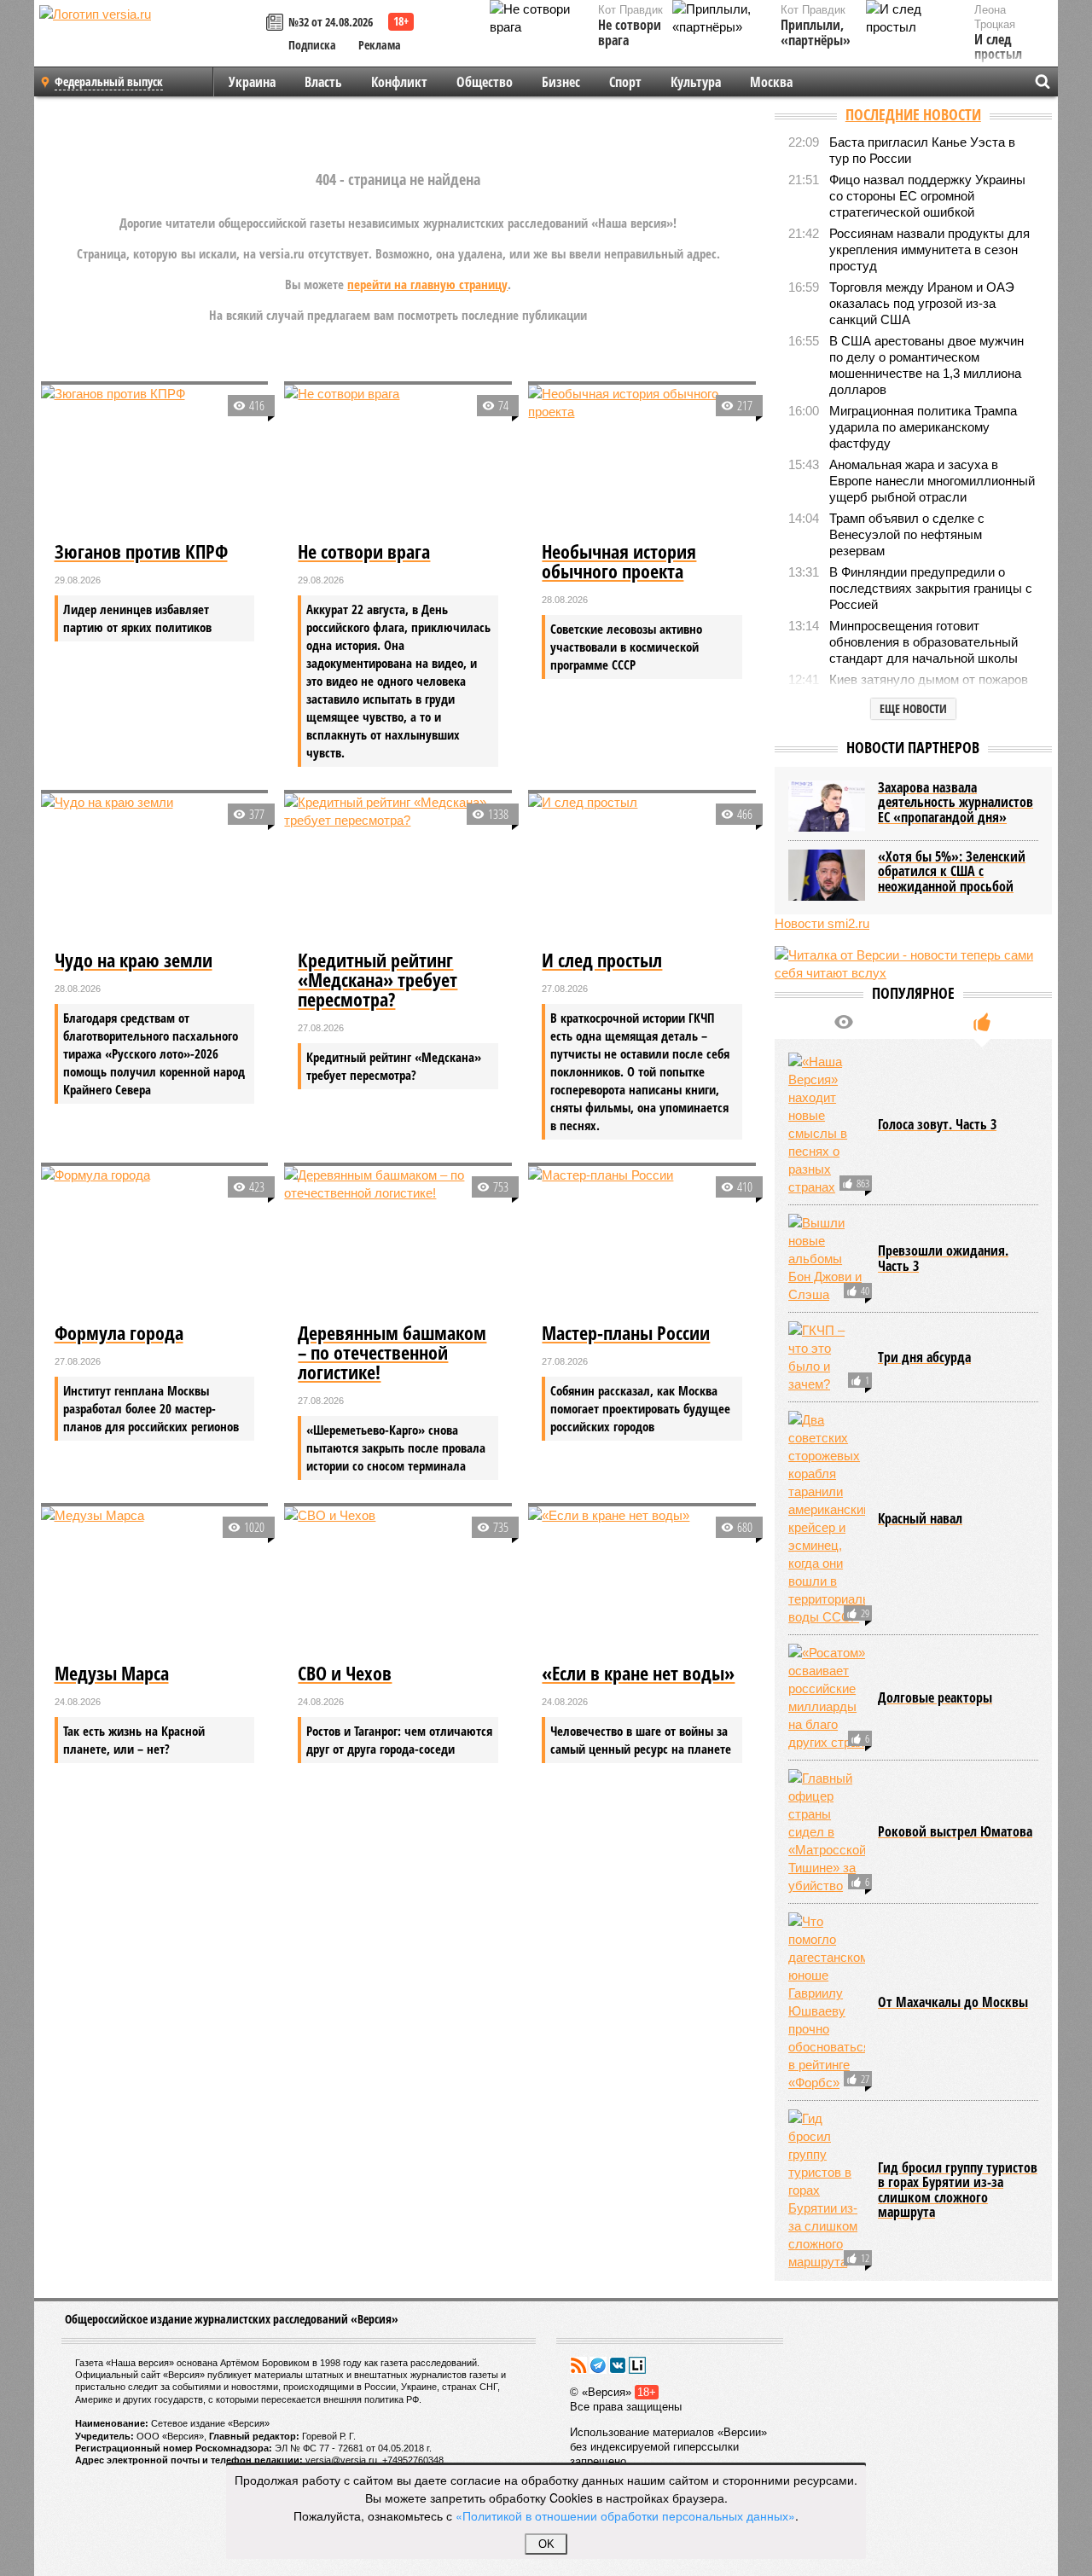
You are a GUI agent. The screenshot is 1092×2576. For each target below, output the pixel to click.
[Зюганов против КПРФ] (155, 461)
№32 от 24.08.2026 (331, 22)
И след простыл (998, 47)
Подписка (312, 45)
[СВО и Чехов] (398, 1582)
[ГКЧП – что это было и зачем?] (827, 1357)
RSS (578, 2365)
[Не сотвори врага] (398, 461)
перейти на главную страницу (427, 284)
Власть (323, 82)
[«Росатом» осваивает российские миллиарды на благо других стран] (827, 1697)
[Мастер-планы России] (642, 1242)
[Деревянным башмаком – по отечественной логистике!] (398, 1242)
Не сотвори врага (630, 33)
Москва (771, 82)
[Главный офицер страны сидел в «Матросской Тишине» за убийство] (827, 1832)
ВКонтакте (618, 2365)
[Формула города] (155, 1242)
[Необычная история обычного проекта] (642, 461)
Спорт (625, 82)
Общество (485, 82)
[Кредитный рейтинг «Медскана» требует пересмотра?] (398, 869)
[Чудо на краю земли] (155, 869)
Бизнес (561, 82)
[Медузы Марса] (155, 1582)
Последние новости (913, 114)
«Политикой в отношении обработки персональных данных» (625, 2515)
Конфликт (399, 82)
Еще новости (913, 708)
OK (546, 2544)
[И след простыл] (642, 869)
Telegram (598, 2365)
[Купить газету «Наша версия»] (277, 23)
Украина (252, 82)
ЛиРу (637, 2365)
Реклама (380, 45)
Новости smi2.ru (822, 923)
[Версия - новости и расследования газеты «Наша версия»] (150, 41)
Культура (696, 82)
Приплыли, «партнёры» (816, 33)
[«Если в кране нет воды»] (642, 1582)
